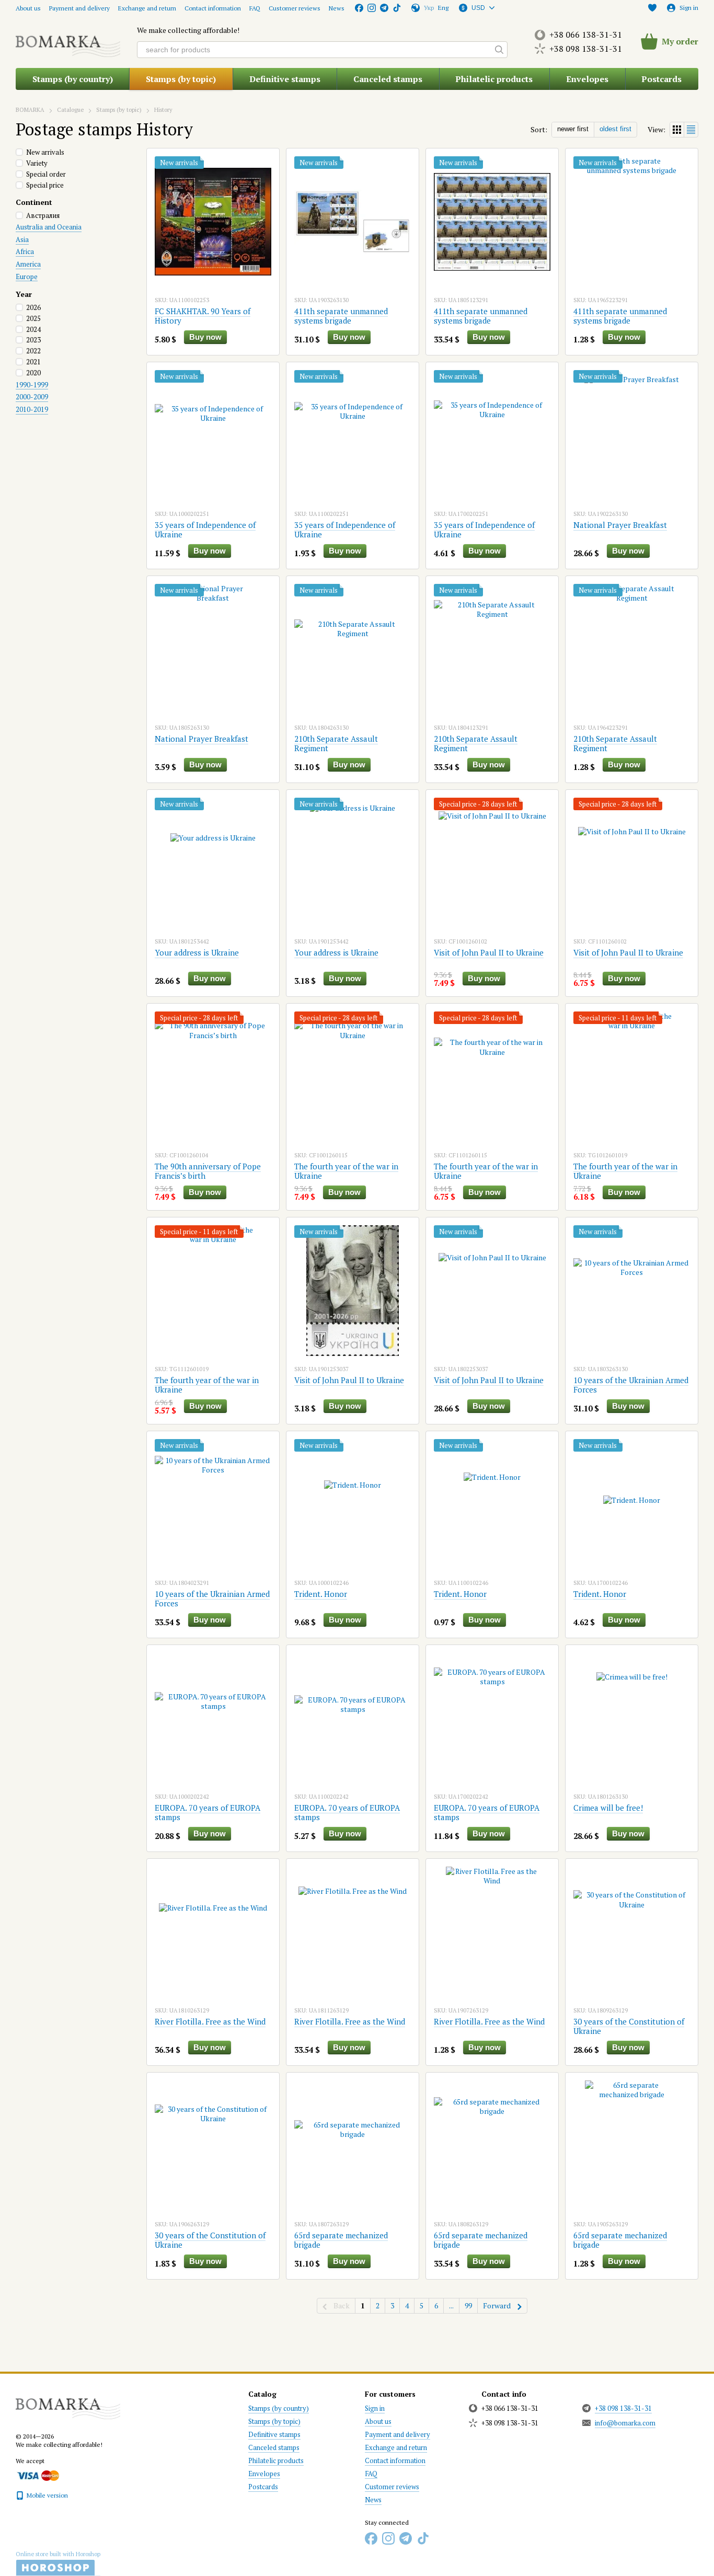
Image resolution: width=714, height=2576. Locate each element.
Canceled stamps (388, 79)
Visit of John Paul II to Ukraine (489, 952)
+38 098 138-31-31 (586, 49)
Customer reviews (295, 8)
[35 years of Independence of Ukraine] (213, 435)
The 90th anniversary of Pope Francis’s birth (208, 1171)
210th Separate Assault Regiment (336, 743)
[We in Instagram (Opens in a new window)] (372, 8)
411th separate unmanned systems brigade (341, 316)
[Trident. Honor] (353, 1504)
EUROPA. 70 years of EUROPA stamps (208, 1812)
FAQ (255, 8)
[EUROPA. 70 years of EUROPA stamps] (213, 1718)
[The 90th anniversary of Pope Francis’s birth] (213, 1077)
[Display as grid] (677, 129)
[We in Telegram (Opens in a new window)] (384, 8)
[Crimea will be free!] (632, 1718)
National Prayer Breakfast (620, 525)
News (337, 8)
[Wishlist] (652, 8)
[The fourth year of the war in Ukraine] (353, 1077)
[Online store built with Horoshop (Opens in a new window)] (58, 2563)
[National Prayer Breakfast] (632, 435)
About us (28, 8)
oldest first (615, 129)
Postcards (661, 79)
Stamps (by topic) (181, 79)
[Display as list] (691, 129)
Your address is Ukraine (197, 952)
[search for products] (499, 50)
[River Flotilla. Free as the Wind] (213, 1932)
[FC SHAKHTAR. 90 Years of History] (213, 222)
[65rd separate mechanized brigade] (353, 2146)
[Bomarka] (68, 2404)
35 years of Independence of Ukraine (205, 530)
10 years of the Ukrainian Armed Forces (631, 1385)
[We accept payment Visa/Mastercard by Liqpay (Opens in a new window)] (37, 2475)
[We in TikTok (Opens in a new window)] (397, 8)
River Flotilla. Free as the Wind (210, 2021)
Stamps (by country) (73, 79)
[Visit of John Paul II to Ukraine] (492, 863)
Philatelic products (494, 79)
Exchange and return (147, 8)
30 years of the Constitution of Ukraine (629, 2026)
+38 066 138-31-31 (586, 34)
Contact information (213, 8)
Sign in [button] (375, 2408)
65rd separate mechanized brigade (341, 2240)
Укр (429, 8)
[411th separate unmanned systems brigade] (353, 222)
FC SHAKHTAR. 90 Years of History (203, 316)
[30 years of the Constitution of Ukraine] (632, 1932)
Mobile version (47, 2495)
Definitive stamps (285, 79)
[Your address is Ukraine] (213, 863)
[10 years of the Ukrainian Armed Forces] (632, 1291)
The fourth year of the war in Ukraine (346, 1171)
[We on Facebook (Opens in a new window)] (359, 8)
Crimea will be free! (608, 1808)
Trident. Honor (321, 1594)
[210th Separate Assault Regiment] (353, 649)
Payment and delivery (79, 8)
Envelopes (587, 79)
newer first (573, 129)
